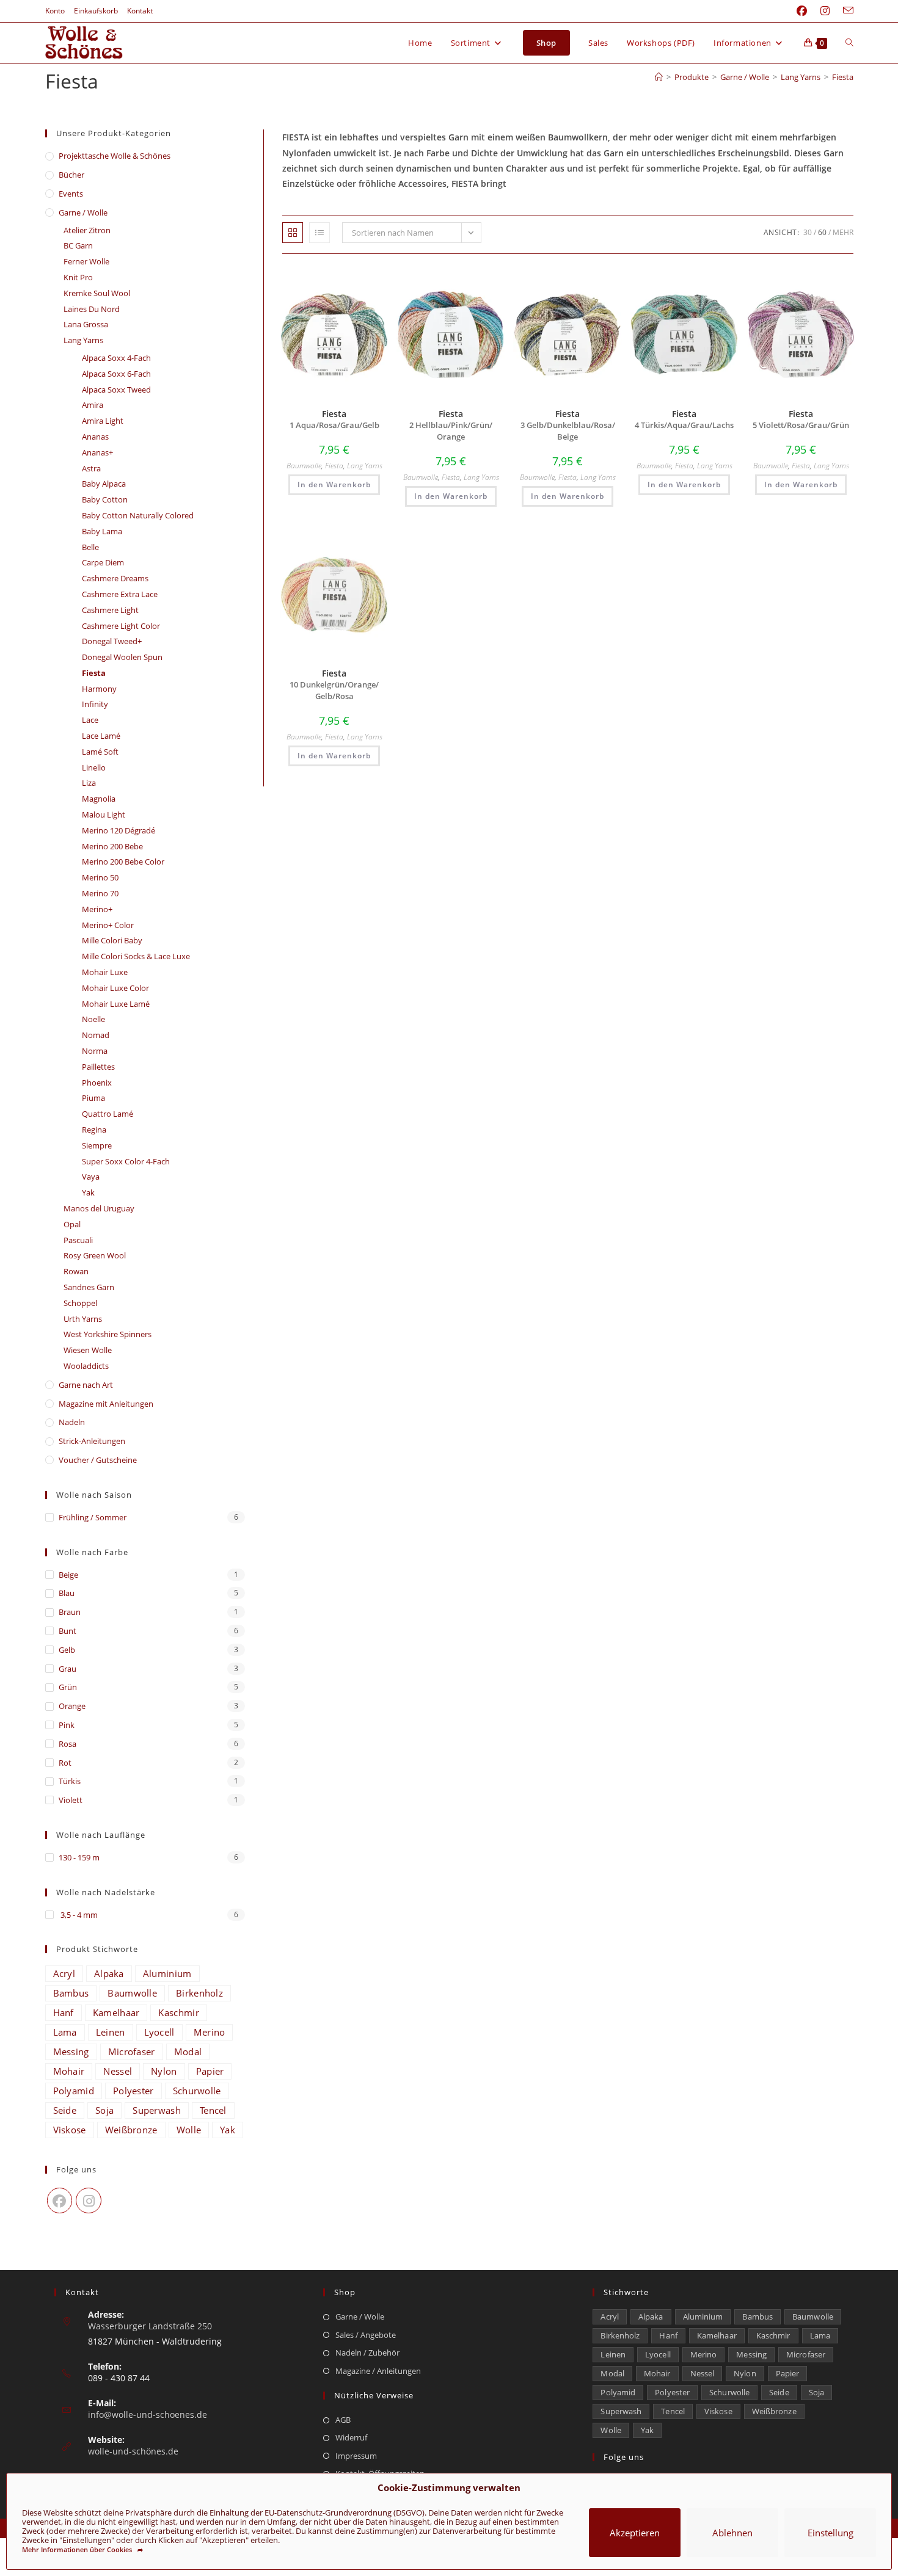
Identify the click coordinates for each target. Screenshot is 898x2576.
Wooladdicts (86, 1366)
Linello (94, 767)
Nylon (164, 2071)
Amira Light (103, 421)
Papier (210, 2071)
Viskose (70, 2130)
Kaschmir (178, 2012)
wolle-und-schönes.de (133, 2451)
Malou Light (104, 815)
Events (71, 194)
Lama (65, 2032)
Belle (90, 547)
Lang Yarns (365, 466)
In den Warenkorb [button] (334, 484)
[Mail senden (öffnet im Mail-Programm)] (845, 11)
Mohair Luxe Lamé (116, 1004)
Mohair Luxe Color (115, 988)
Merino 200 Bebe (112, 846)
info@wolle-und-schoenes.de (148, 2415)
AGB (343, 2420)
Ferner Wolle (86, 261)
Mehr (843, 232)
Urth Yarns (83, 1319)
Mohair (69, 2071)
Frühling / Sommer (93, 1517)
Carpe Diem (103, 562)
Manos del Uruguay (99, 1208)
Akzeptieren (635, 2533)
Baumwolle (304, 466)
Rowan (76, 1271)
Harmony (99, 689)
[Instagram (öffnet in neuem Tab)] (825, 11)
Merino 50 (100, 877)
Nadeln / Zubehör (367, 2353)
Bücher (71, 175)
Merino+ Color (108, 925)
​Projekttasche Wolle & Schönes (115, 156)
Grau (68, 1669)
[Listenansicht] (319, 233)
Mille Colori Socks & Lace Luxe (136, 956)
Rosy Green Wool (95, 1255)
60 (822, 232)
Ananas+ (97, 452)
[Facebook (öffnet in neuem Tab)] (802, 11)
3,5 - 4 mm (78, 1915)
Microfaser (132, 2052)
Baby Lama (102, 531)
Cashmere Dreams (115, 578)
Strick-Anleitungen (92, 1441)
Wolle (189, 2130)
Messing (71, 2052)
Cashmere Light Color (121, 626)
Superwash (157, 2110)
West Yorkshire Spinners (108, 1334)
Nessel (118, 2071)
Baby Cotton (105, 499)
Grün (68, 1687)
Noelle (93, 1019)
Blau (67, 1593)
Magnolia (99, 799)
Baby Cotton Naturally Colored (138, 515)
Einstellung (830, 2533)
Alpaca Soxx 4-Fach (116, 358)
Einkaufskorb (96, 11)
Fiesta (843, 77)
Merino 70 (100, 893)
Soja (104, 2110)
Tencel (213, 2110)
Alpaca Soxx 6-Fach (116, 374)
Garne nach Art (86, 1385)
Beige (68, 1575)
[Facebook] (60, 2200)
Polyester (133, 2091)
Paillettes (98, 1067)
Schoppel (80, 1303)
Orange (72, 1706)
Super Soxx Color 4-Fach (126, 1161)
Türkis (70, 1781)
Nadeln (72, 1422)
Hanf (64, 2012)
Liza (89, 783)
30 (808, 232)
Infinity (95, 704)
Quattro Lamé (108, 1114)
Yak (88, 1192)
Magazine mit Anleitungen (106, 1404)
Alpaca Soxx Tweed (116, 390)
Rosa (68, 1744)
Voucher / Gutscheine (98, 1460)
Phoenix (97, 1083)
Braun (70, 1612)
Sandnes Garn (89, 1287)
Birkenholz (199, 1993)
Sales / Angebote (366, 2335)
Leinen (111, 2032)
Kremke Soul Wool (97, 293)
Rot (65, 1763)
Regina (94, 1130)
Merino (210, 2032)
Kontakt (140, 11)
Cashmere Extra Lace (120, 594)
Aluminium (167, 1973)
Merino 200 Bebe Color (123, 862)
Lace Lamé (101, 736)
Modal (188, 2052)
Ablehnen (732, 2533)
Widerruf (351, 2437)
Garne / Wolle (83, 212)
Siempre (97, 1145)
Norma (95, 1051)
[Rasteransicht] (293, 233)
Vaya (91, 1177)
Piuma (93, 1098)
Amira (93, 405)
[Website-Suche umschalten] (849, 43)
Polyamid (74, 2091)
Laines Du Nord (92, 309)
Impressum (356, 2456)
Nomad (96, 1035)
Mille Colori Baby (112, 940)
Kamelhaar (116, 2012)
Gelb (67, 1650)
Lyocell (159, 2032)
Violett (71, 1800)
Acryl (64, 1973)
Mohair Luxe (105, 972)
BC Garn (78, 245)
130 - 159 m (79, 1857)
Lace (90, 720)
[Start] (659, 77)
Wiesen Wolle (88, 1350)
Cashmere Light (110, 610)
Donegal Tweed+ (112, 641)
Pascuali (78, 1240)
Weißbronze (131, 2130)
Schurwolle (197, 2091)
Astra (91, 468)
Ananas (95, 437)
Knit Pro (78, 277)
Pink (67, 1725)
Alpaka (109, 1973)
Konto (55, 11)
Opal (72, 1224)
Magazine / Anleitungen (378, 2371)
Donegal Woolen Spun (122, 657)
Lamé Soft (100, 752)
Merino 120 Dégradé (119, 830)
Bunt (68, 1631)
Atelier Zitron (87, 230)
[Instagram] (89, 2200)
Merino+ (97, 909)
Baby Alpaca (104, 484)
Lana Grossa (86, 324)
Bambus (71, 1993)
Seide (65, 2110)
